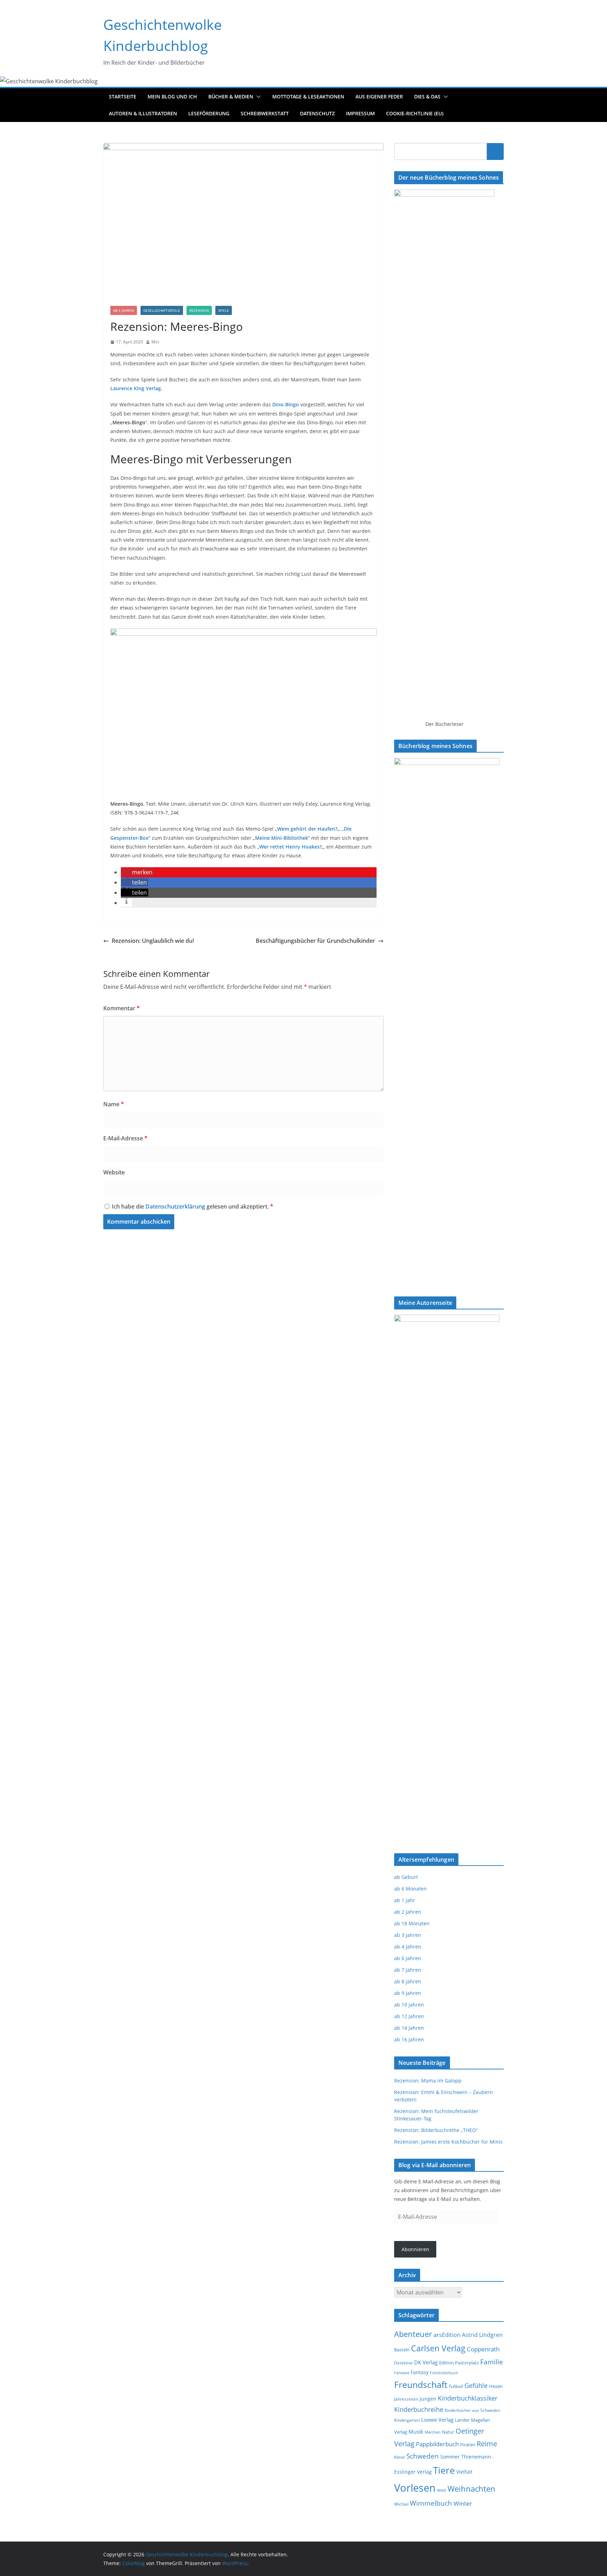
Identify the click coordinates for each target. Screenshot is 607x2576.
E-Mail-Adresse (125, 1138)
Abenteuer (413, 2334)
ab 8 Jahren (408, 1981)
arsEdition (447, 2335)
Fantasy (420, 2372)
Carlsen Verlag (438, 2348)
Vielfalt (464, 2472)
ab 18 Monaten (412, 1923)
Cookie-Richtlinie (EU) (415, 113)
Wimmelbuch (431, 2503)
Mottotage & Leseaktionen (308, 96)
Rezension (199, 310)
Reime (487, 2444)
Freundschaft (421, 2385)
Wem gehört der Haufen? (307, 829)
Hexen (496, 2386)
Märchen (433, 2432)
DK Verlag (426, 2362)
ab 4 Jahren (408, 1947)
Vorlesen (415, 2488)
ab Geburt (406, 1877)
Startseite (123, 96)
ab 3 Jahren (408, 1935)
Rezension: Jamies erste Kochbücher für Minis (448, 2142)
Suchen (495, 151)
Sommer (450, 2457)
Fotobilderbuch (444, 2373)
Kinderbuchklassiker (468, 2398)
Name (114, 1104)
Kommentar (122, 1008)
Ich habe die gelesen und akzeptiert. (192, 1206)
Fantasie (402, 2373)
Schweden (423, 2456)
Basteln (402, 2350)
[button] (257, 97)
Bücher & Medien (231, 96)
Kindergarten (407, 2420)
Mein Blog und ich (172, 96)
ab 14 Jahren (409, 2028)
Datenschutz (317, 113)
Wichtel (401, 2504)
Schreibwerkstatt (265, 113)
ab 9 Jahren (408, 1993)
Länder (462, 2420)
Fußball (456, 2386)
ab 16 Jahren (409, 2039)
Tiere (444, 2470)
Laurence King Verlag (136, 388)
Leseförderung (209, 113)
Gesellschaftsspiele (162, 310)
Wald (442, 2490)
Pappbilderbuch (437, 2444)
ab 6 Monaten (410, 1889)
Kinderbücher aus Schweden (472, 2410)
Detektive (403, 2363)
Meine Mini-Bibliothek (282, 838)
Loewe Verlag (437, 2420)
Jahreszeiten (406, 2399)
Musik (416, 2432)
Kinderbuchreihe (419, 2409)
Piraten (468, 2445)
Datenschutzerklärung (176, 1206)
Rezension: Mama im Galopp (428, 2081)
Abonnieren (415, 2249)
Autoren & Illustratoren (143, 113)
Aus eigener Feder (379, 96)
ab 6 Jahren (408, 1958)
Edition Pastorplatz (459, 2363)
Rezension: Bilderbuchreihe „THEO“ (436, 2130)
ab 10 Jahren (409, 2005)
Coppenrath (483, 2349)
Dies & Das (427, 96)
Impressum (360, 113)
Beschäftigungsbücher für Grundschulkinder (315, 941)
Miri (155, 342)
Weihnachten (471, 2489)
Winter (463, 2503)
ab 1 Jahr (405, 1900)
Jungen (428, 2399)
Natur (448, 2432)
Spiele (224, 310)
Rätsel (400, 2457)
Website (114, 1172)
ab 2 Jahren (408, 1912)
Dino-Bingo (286, 404)
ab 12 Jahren (409, 2016)
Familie (492, 2362)
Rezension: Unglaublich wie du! (153, 941)
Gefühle (476, 2385)
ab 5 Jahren (124, 310)
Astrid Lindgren (482, 2335)
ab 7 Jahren (408, 1970)
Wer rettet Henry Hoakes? (291, 847)
